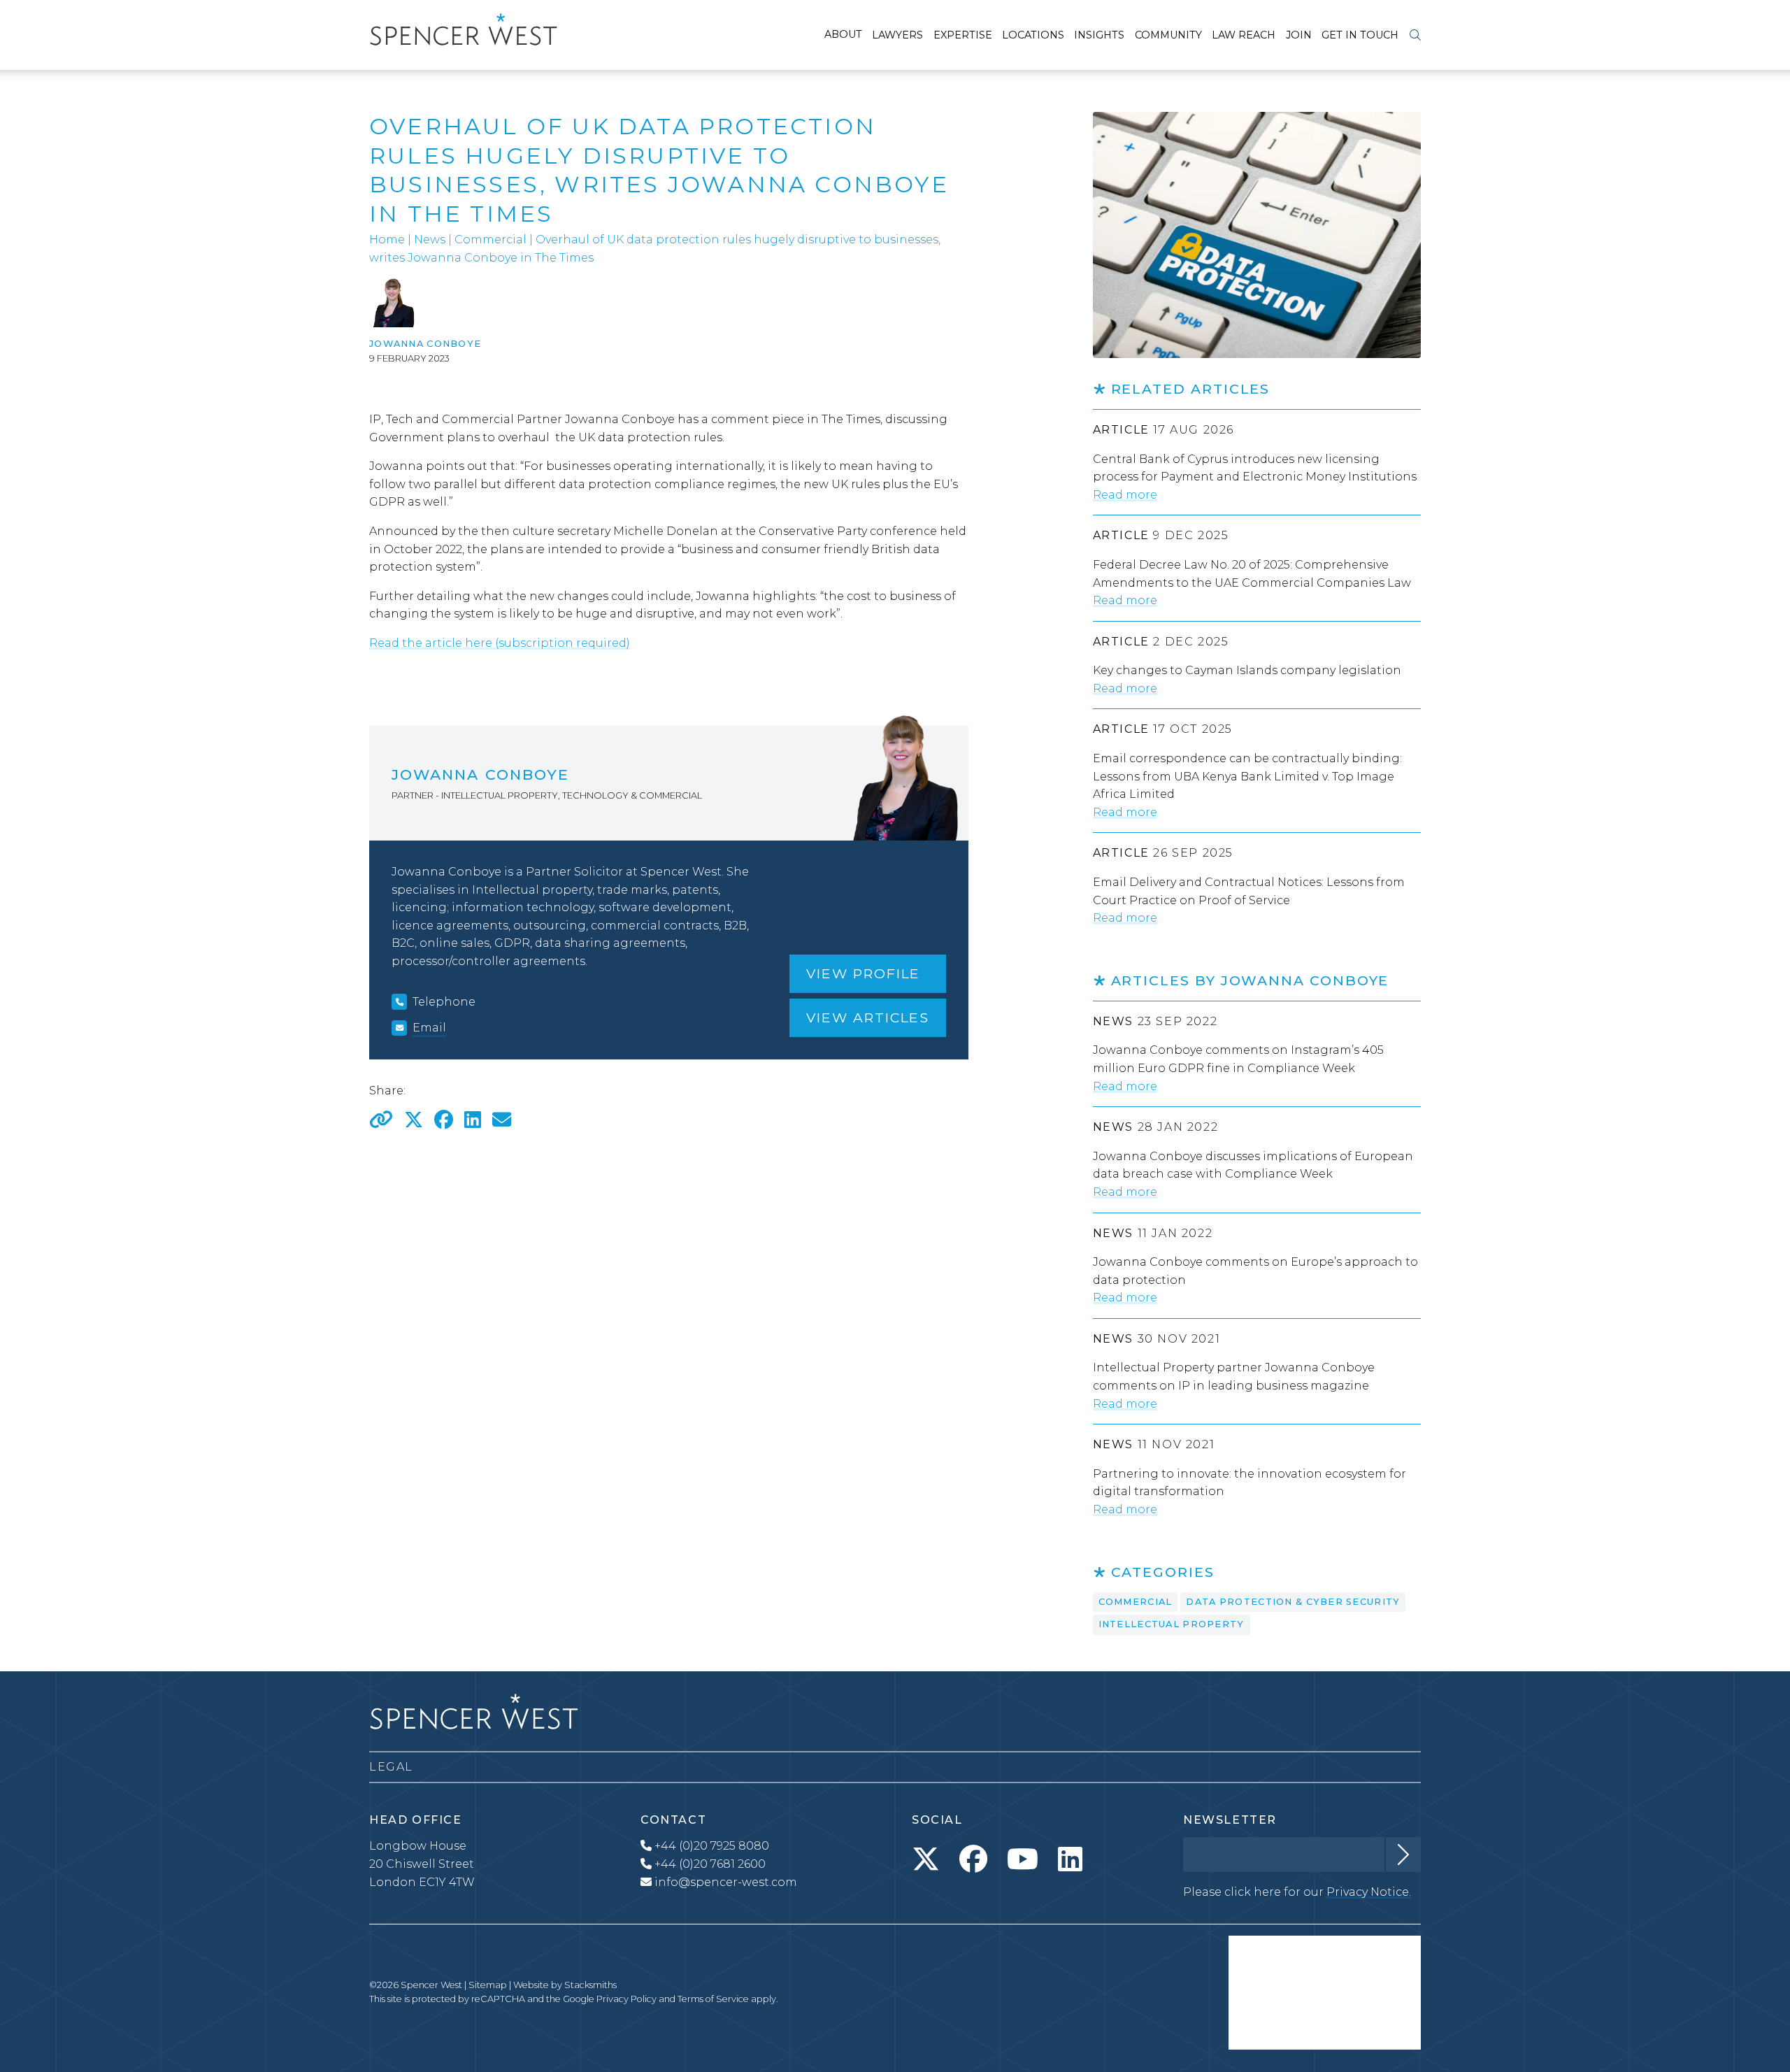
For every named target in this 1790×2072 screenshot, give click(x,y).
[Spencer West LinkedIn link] (1070, 1859)
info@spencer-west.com (726, 1882)
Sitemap (488, 1985)
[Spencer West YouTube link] (1023, 1859)
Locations (1033, 35)
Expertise (963, 35)
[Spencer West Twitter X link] (926, 1859)
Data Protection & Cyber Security (1293, 1602)
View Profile (863, 973)
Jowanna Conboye (425, 344)
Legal (391, 1767)
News (430, 240)
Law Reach (1244, 35)
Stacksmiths (590, 1985)
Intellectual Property (1172, 1624)
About (843, 34)
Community (1168, 35)
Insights (1099, 35)
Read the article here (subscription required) (500, 643)
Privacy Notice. (1369, 1892)
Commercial (491, 240)
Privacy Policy (626, 1999)
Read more (1125, 495)
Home (387, 240)
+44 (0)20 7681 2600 (709, 1864)
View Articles (868, 1017)
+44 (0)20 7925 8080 (710, 1846)
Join (1299, 35)
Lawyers (897, 35)
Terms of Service (713, 1999)
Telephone (444, 1002)
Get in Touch (1360, 35)
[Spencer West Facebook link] (973, 1859)
